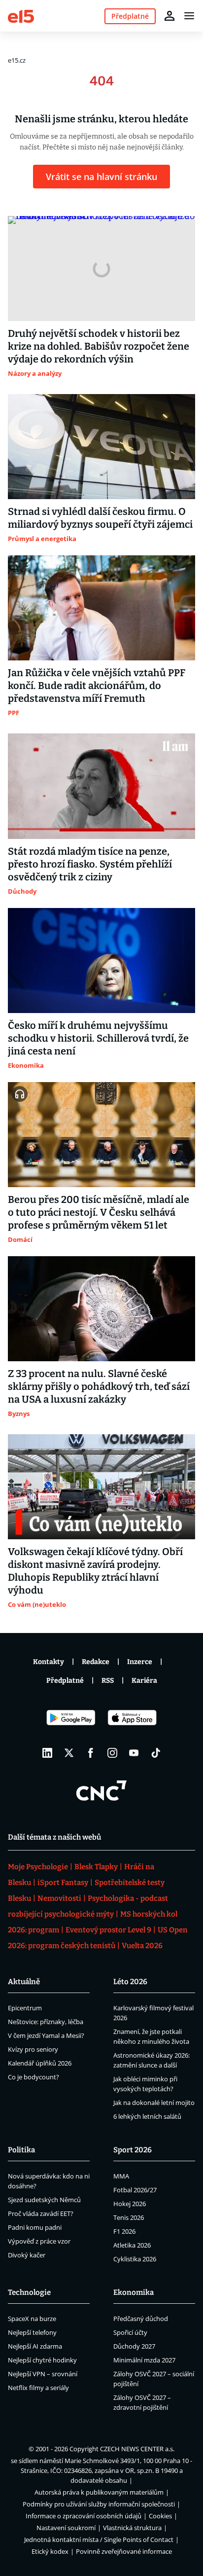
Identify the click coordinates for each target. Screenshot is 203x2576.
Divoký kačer (27, 2255)
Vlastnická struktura (132, 2528)
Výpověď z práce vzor (39, 2241)
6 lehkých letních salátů (147, 2116)
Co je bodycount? (34, 2077)
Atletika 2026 (132, 2245)
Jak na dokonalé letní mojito (154, 2103)
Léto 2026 (130, 1982)
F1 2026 (124, 2231)
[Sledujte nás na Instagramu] (112, 1753)
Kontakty (49, 1662)
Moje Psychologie (38, 1867)
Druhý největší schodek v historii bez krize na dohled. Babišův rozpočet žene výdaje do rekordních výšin (99, 346)
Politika (21, 2150)
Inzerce (140, 1662)
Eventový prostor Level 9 (108, 1930)
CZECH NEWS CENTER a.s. (137, 2449)
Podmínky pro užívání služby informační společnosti (99, 2504)
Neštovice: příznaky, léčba (46, 2022)
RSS (108, 1681)
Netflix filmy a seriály (38, 2388)
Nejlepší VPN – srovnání (43, 2374)
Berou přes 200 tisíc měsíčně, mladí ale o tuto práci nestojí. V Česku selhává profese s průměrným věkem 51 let (99, 1212)
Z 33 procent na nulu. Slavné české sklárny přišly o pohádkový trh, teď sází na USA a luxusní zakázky (99, 1386)
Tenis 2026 (129, 2217)
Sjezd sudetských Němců (44, 2200)
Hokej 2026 (130, 2204)
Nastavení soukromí (66, 2528)
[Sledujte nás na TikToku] (156, 1753)
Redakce (96, 1662)
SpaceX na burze (32, 2319)
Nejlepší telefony (32, 2332)
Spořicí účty (130, 2332)
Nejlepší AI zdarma (35, 2346)
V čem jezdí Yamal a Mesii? (46, 2035)
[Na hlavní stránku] (21, 16)
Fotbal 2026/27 (135, 2190)
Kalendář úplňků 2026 (40, 2063)
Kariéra (144, 1681)
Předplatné (65, 1681)
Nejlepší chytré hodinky (42, 2360)
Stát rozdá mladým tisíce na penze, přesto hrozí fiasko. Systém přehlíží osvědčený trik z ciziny (90, 864)
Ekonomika (134, 2292)
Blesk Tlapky (96, 1867)
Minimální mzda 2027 (144, 2360)
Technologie (29, 2292)
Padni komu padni (35, 2227)
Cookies (160, 2516)
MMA (121, 2176)
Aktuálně (24, 1982)
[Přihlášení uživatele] (169, 16)
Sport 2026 (133, 2150)
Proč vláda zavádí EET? (41, 2213)
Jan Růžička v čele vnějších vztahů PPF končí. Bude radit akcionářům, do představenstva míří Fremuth (97, 686)
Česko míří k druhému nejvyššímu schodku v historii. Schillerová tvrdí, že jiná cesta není (98, 1038)
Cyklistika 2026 (135, 2259)
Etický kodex (50, 2551)
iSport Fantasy (63, 1883)
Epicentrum (25, 2008)
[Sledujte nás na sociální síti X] (69, 1753)
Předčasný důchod (141, 2319)
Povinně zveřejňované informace (124, 2551)
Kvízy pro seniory (33, 2049)
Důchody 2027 (134, 2346)
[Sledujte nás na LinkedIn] (47, 1753)
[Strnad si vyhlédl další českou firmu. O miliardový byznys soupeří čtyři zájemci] (101, 447)
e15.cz (17, 60)
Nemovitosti (59, 1898)
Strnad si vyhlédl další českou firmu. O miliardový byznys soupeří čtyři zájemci (100, 518)
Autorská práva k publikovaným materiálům (99, 2492)
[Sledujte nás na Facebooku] (91, 1753)
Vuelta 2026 (142, 1946)
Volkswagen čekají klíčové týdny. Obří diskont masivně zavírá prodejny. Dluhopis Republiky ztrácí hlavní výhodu (95, 1571)
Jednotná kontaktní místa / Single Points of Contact (99, 2540)
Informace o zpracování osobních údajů (84, 2516)
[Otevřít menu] (189, 16)
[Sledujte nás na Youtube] (134, 1753)
